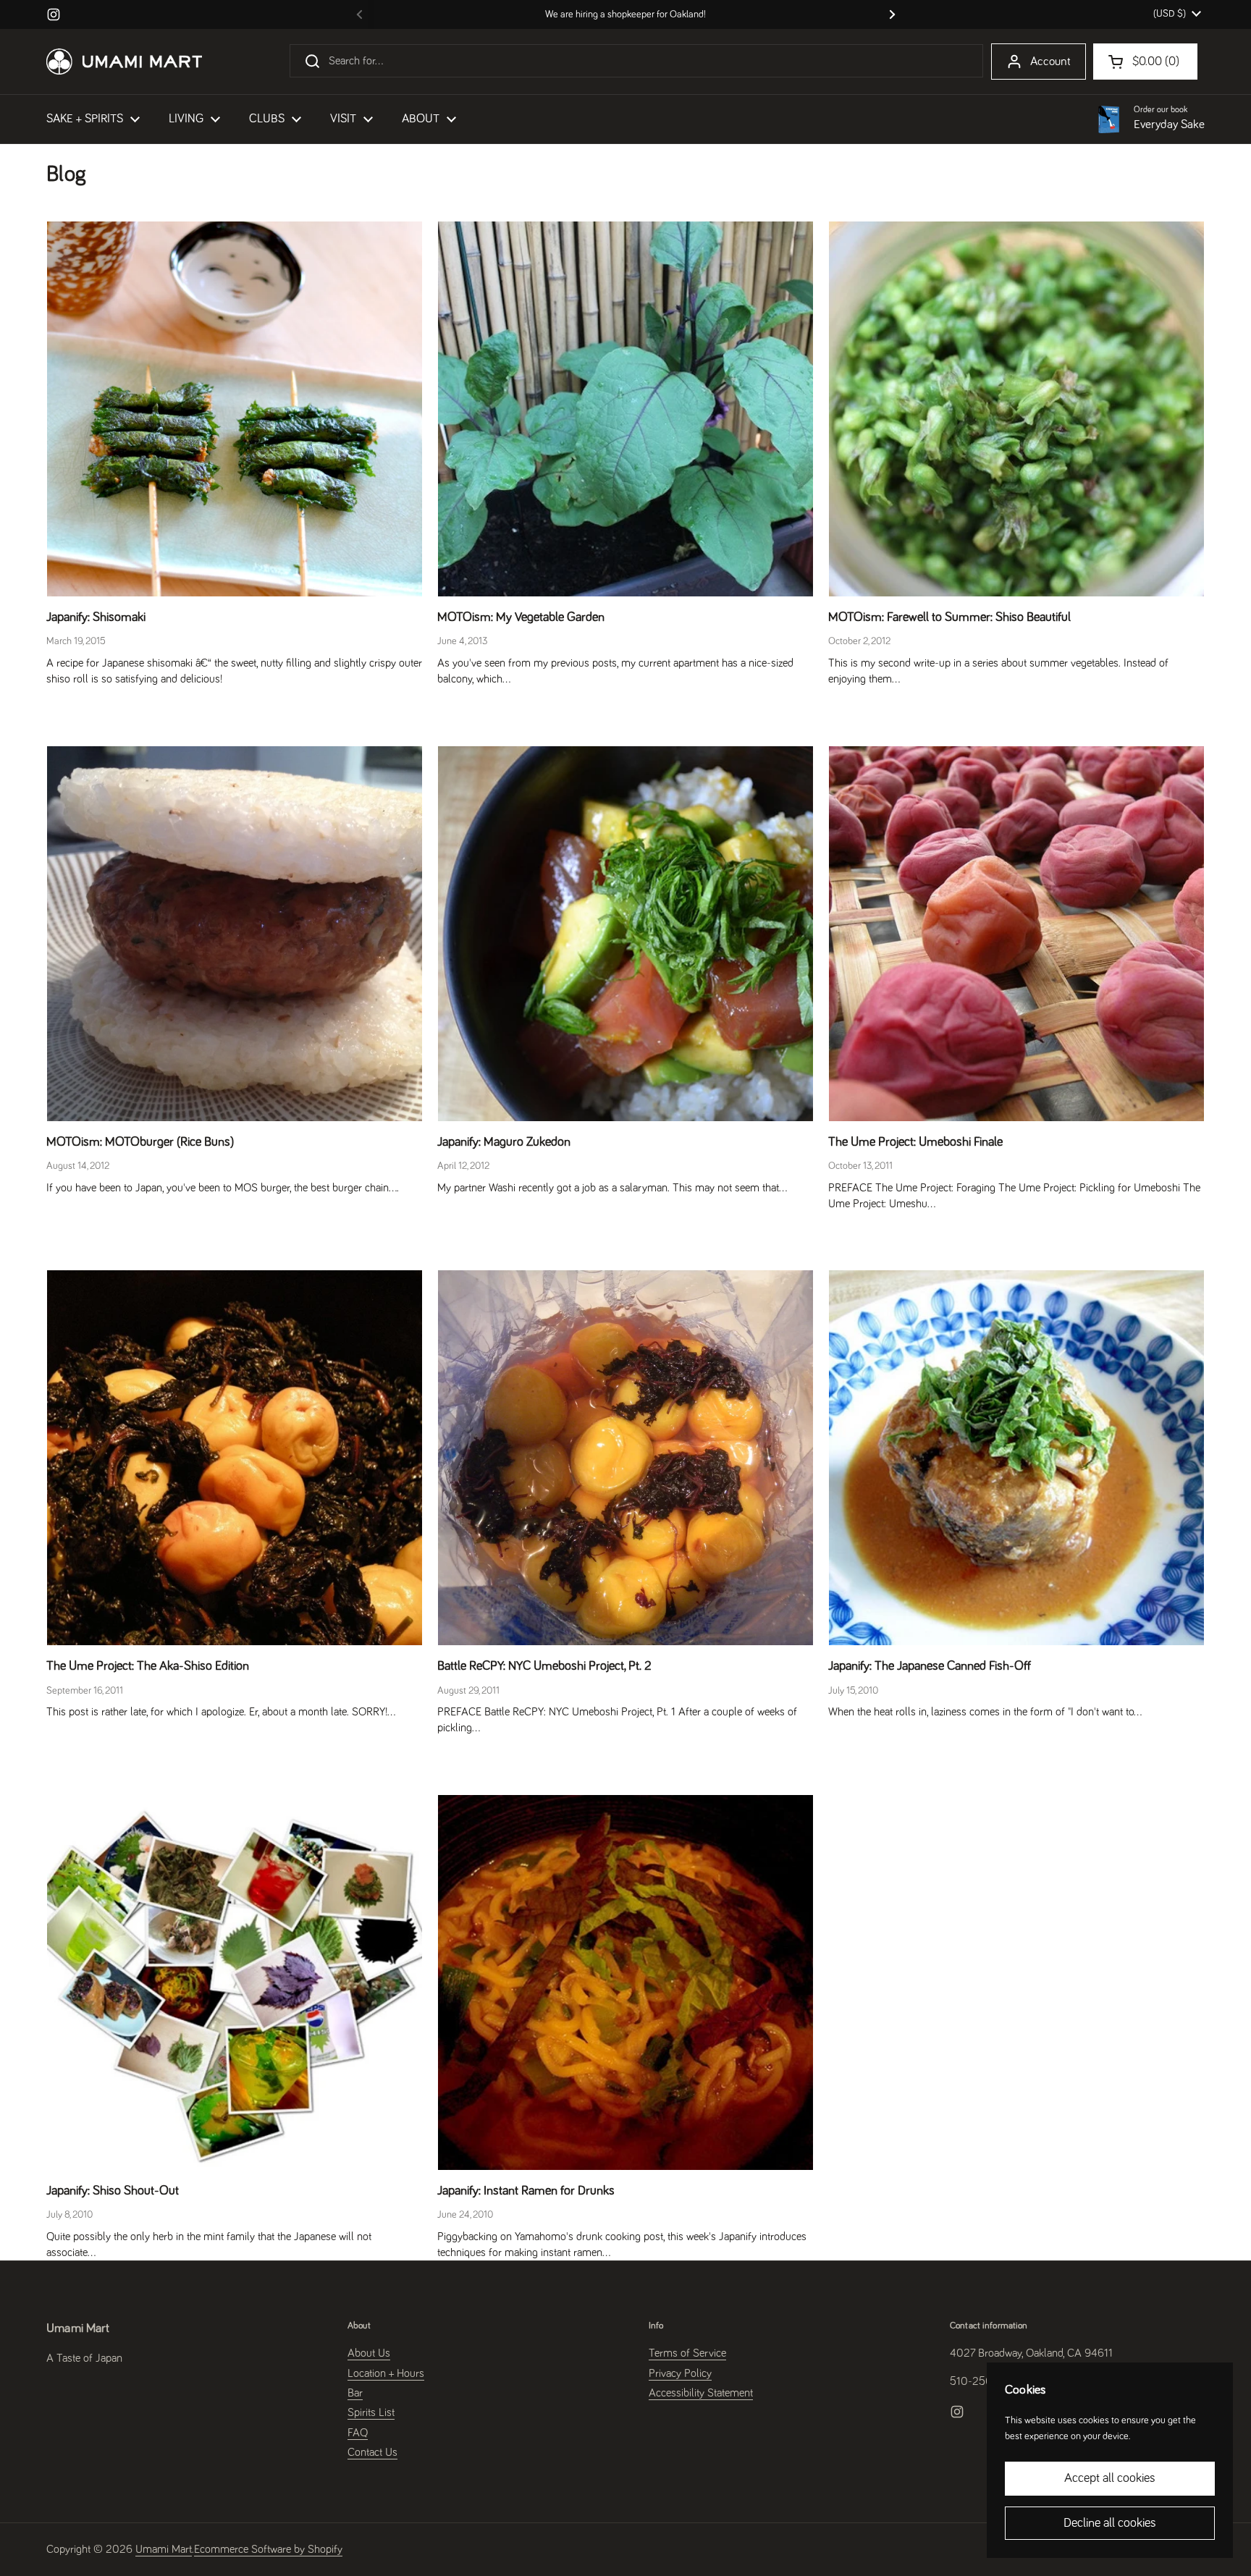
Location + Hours (386, 2373)
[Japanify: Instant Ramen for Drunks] (625, 1982)
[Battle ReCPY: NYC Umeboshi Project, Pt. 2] (625, 1458)
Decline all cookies (1110, 2523)
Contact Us (372, 2452)
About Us (369, 2353)
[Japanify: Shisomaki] (235, 409)
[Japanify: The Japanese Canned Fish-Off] (1016, 1458)
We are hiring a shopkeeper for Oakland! (625, 14)
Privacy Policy (680, 2373)
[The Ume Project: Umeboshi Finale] (1016, 934)
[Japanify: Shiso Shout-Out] (235, 1982)
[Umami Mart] (124, 62)
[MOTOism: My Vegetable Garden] (625, 409)
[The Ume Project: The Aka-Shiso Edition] (235, 1458)
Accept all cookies (1110, 2478)
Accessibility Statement (701, 2393)
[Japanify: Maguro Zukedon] (625, 934)
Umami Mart (164, 2549)
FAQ (358, 2433)
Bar (355, 2393)
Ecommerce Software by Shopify (268, 2549)
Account (1050, 62)
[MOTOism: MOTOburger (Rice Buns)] (235, 934)
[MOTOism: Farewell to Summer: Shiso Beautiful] (1016, 409)
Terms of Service (687, 2353)
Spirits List (371, 2412)
